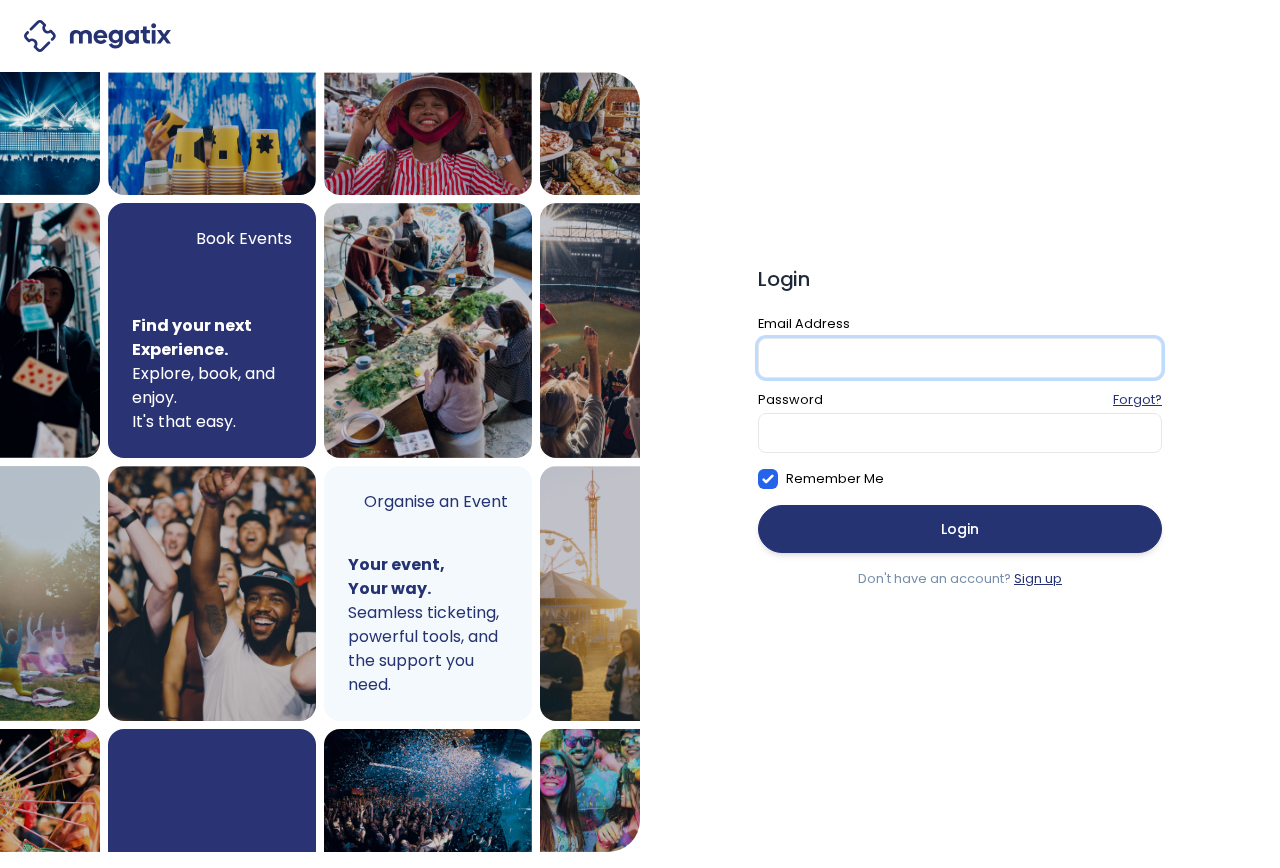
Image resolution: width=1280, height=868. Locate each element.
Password (790, 399)
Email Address (804, 323)
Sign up (1038, 578)
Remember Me (835, 478)
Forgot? (1137, 399)
